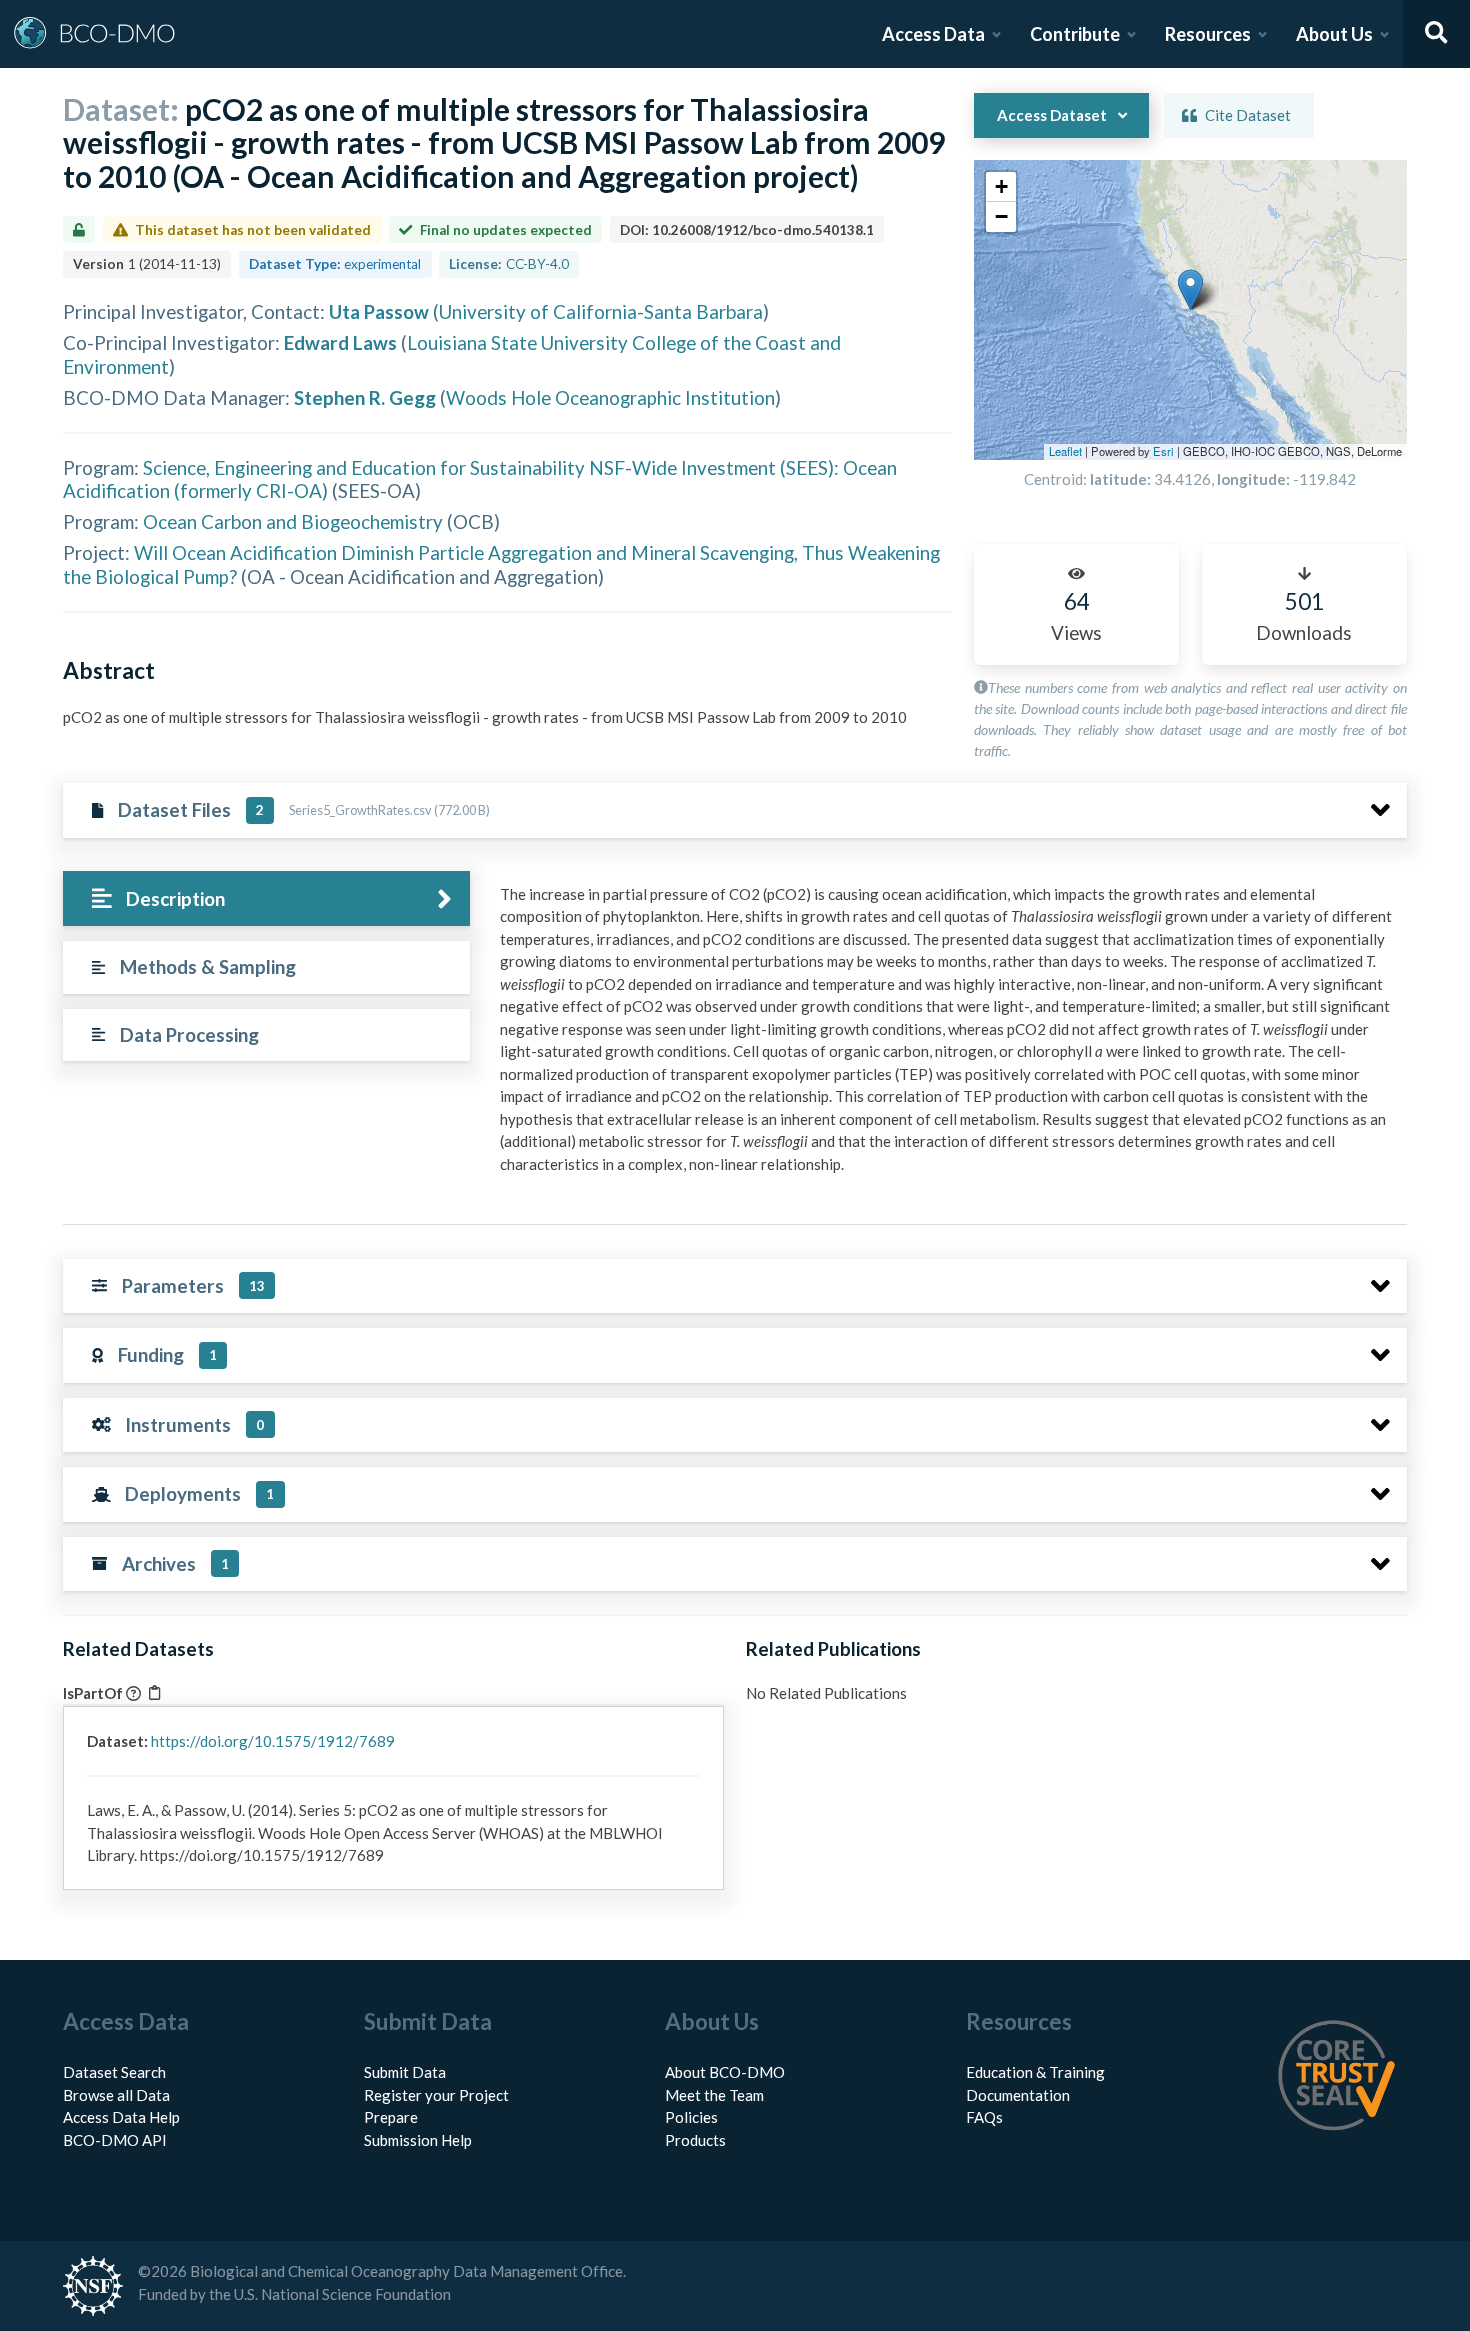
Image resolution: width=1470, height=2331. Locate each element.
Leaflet (1065, 451)
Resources (1208, 34)
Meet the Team (714, 2095)
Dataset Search (114, 2072)
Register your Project (436, 2095)
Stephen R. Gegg (365, 397)
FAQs (984, 2117)
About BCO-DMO (725, 2072)
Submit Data (405, 2072)
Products (695, 2140)
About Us (1334, 34)
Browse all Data (116, 2095)
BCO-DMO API (115, 2140)
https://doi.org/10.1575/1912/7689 (273, 1741)
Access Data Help (121, 2117)
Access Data (933, 34)
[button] (1190, 289)
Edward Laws (340, 342)
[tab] (266, 898)
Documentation (1018, 2095)
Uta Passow (379, 311)
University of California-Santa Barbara (601, 311)
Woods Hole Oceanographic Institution (610, 397)
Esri (1163, 451)
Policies (691, 2117)
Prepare (391, 2117)
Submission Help (418, 2140)
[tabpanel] (948, 1037)
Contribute (1075, 34)
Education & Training (1035, 2072)
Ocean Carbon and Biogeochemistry (293, 521)
